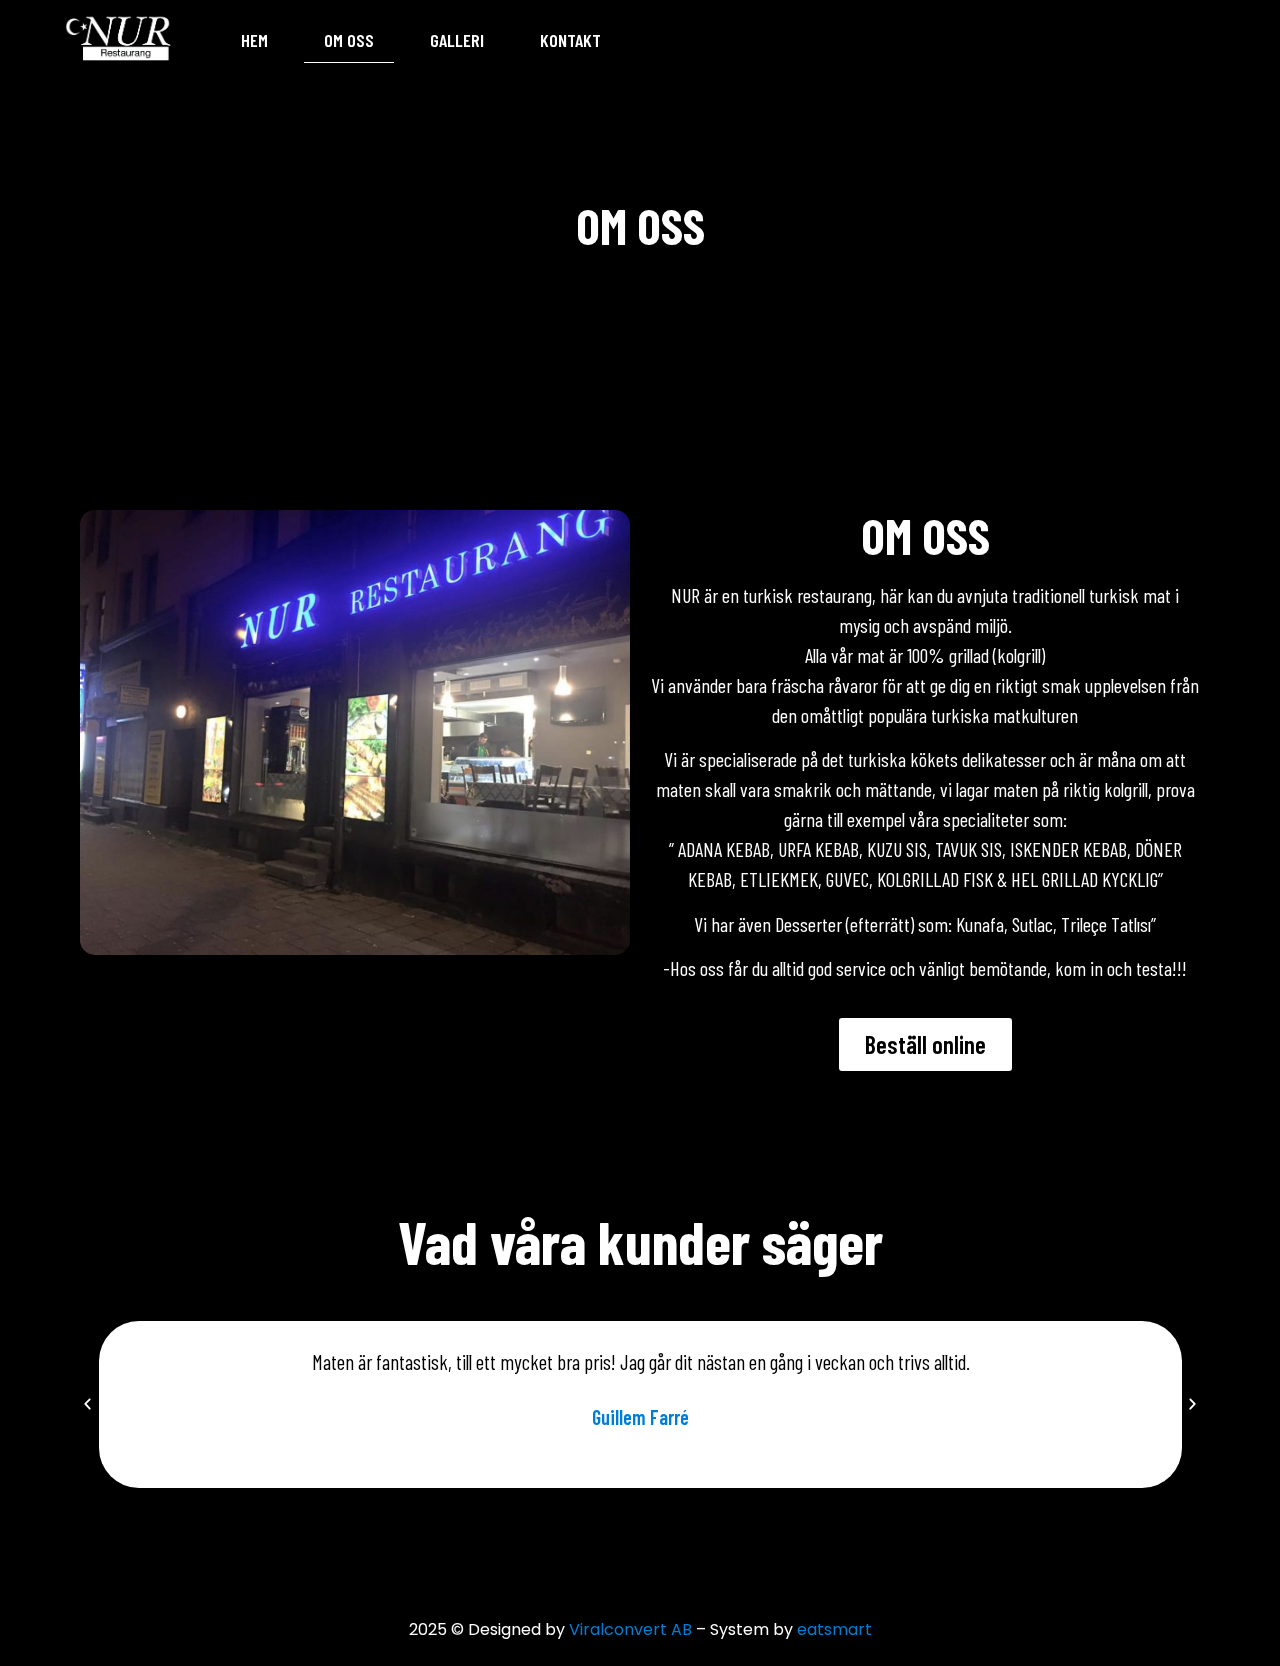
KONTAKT (570, 40)
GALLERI (457, 40)
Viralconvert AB (630, 1629)
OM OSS (349, 40)
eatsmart (834, 1629)
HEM (254, 40)
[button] (87, 1404)
